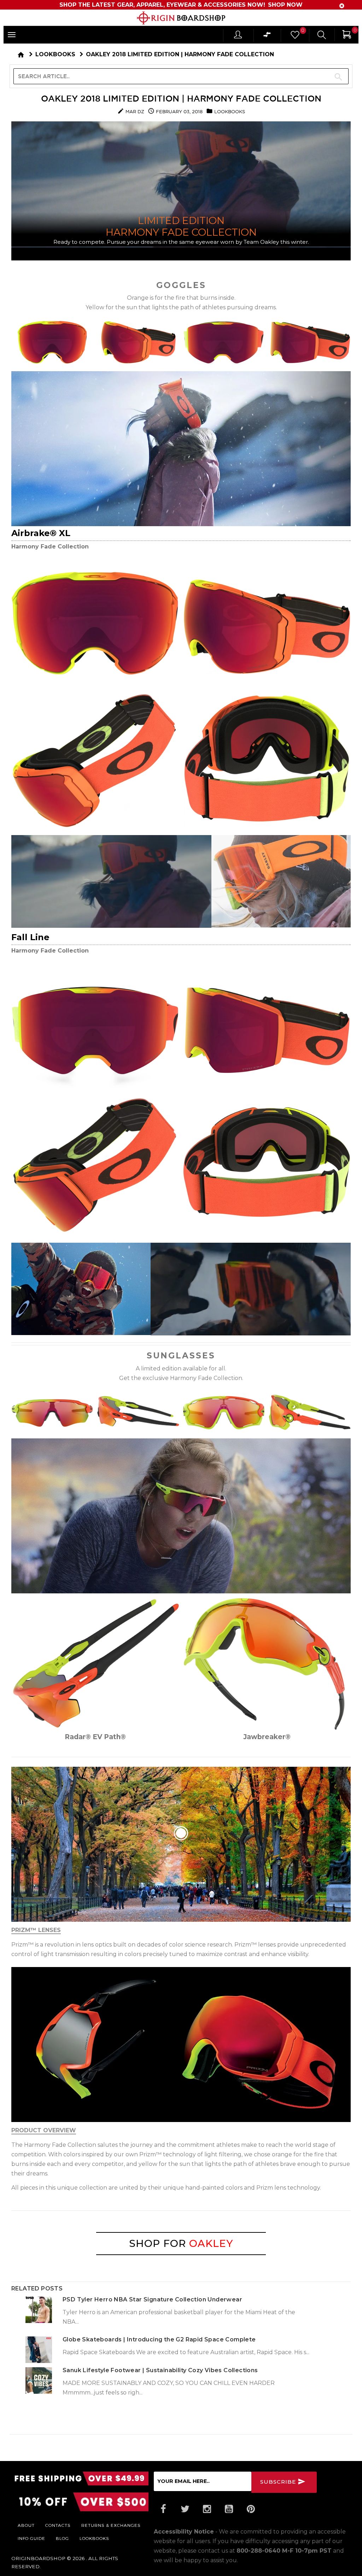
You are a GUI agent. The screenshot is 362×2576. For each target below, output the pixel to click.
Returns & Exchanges (111, 2525)
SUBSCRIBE (279, 2482)
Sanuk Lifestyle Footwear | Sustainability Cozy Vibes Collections (160, 2370)
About (26, 2525)
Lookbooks (55, 54)
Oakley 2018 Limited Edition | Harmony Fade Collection (181, 98)
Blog (62, 2538)
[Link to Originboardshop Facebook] (163, 2509)
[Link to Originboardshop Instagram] (207, 2509)
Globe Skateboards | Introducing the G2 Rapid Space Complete (159, 2339)
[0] (294, 37)
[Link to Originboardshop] (181, 18)
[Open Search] (322, 36)
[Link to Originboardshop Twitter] (185, 2509)
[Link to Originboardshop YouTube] (229, 2509)
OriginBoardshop (38, 2558)
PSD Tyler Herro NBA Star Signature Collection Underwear (152, 2299)
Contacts (58, 2525)
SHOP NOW (285, 5)
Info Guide (31, 2538)
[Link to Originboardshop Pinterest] (251, 2509)
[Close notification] (342, 6)
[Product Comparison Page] (267, 36)
